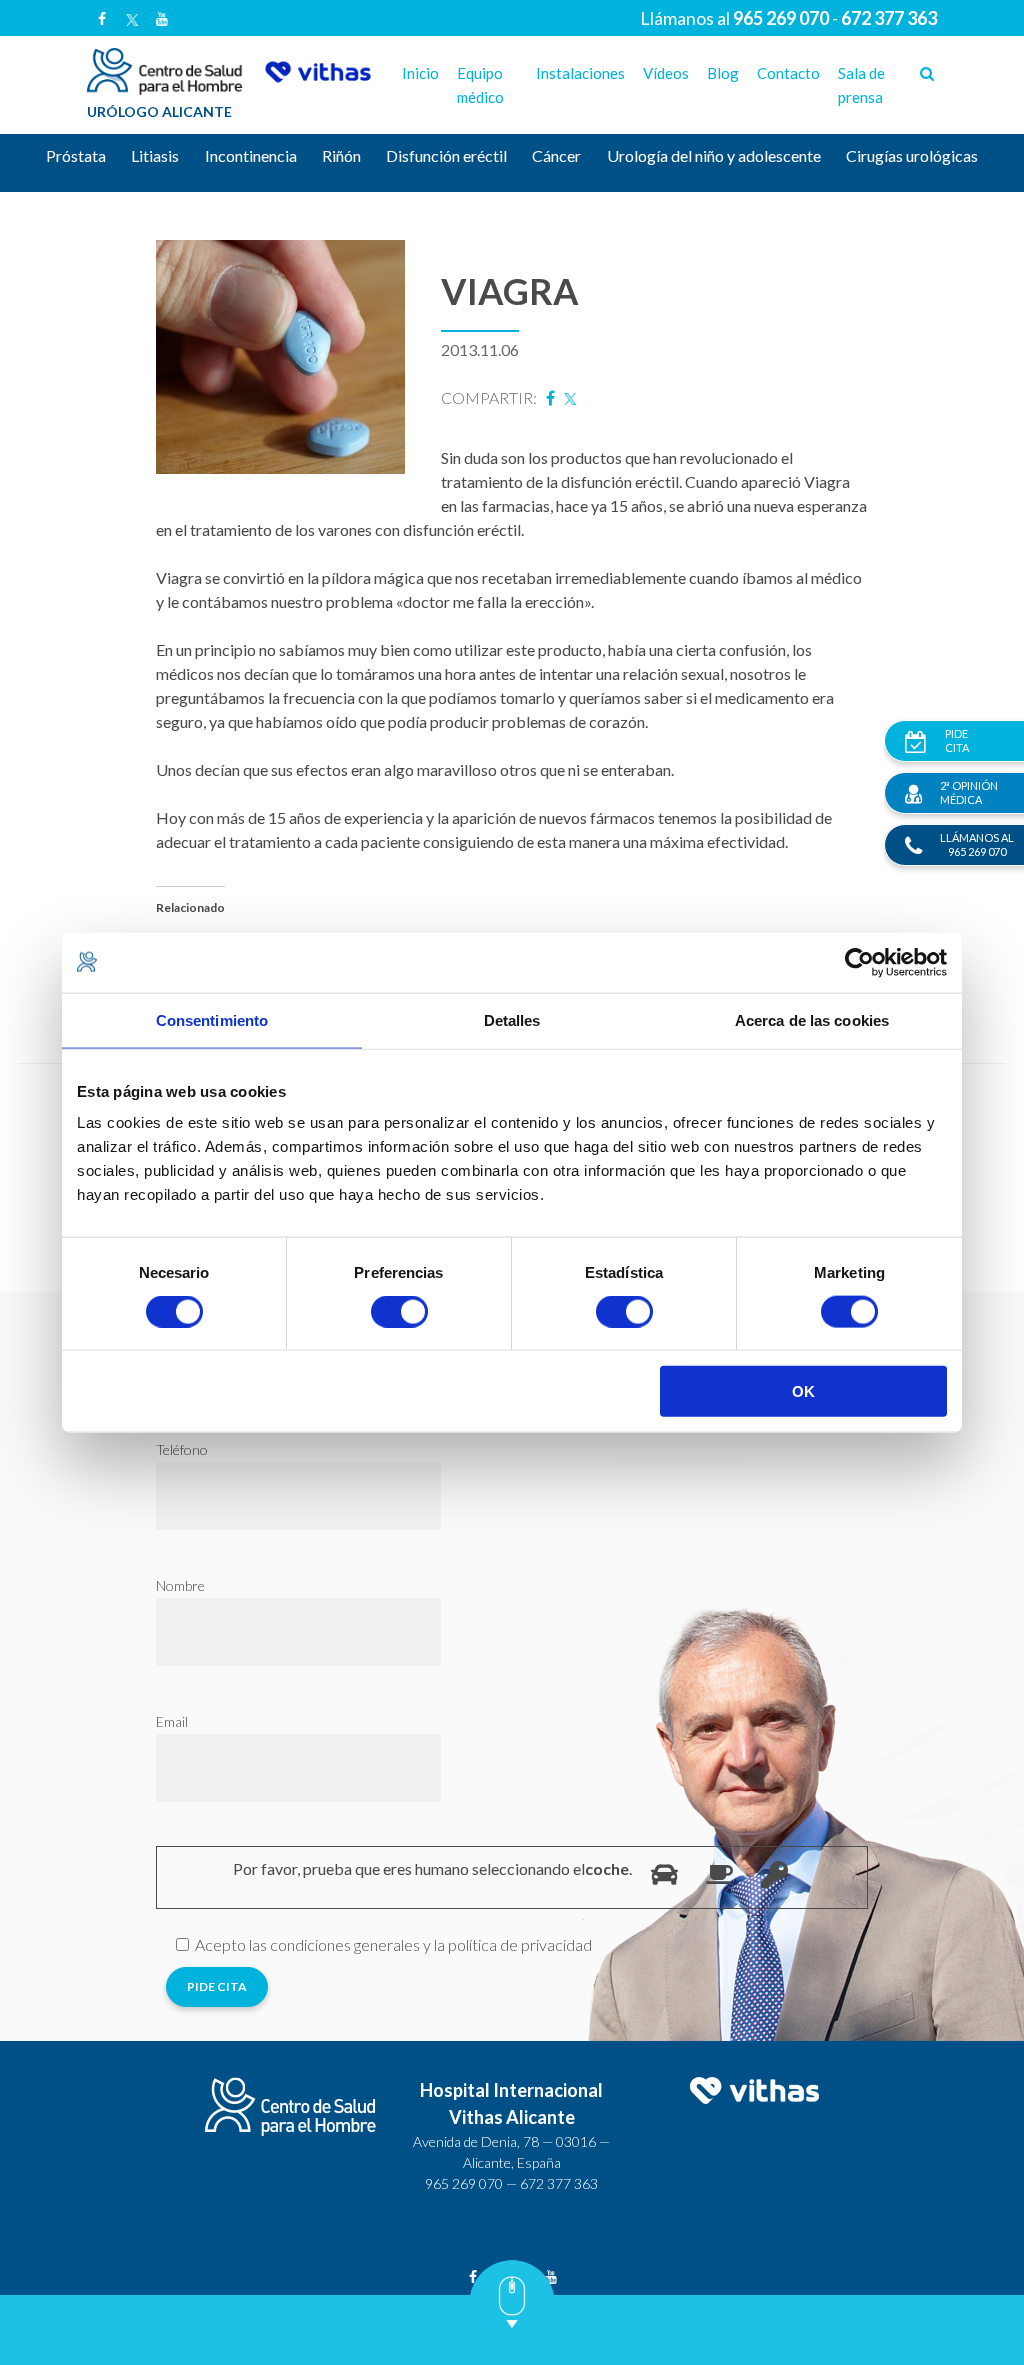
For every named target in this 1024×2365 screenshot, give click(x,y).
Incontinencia (251, 155)
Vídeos (666, 73)
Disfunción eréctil (446, 155)
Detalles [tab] (512, 1019)
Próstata (76, 155)
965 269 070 (464, 2183)
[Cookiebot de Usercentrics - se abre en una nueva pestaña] (859, 962)
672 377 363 (559, 2183)
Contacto (788, 73)
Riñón (341, 155)
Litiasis (155, 155)
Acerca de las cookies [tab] (812, 1019)
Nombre (180, 1585)
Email (172, 1721)
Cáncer (556, 155)
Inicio (420, 73)
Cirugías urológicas (912, 155)
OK (803, 1391)
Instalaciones (580, 73)
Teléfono (182, 1449)
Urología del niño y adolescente (714, 155)
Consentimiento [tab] (212, 1019)
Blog (723, 73)
